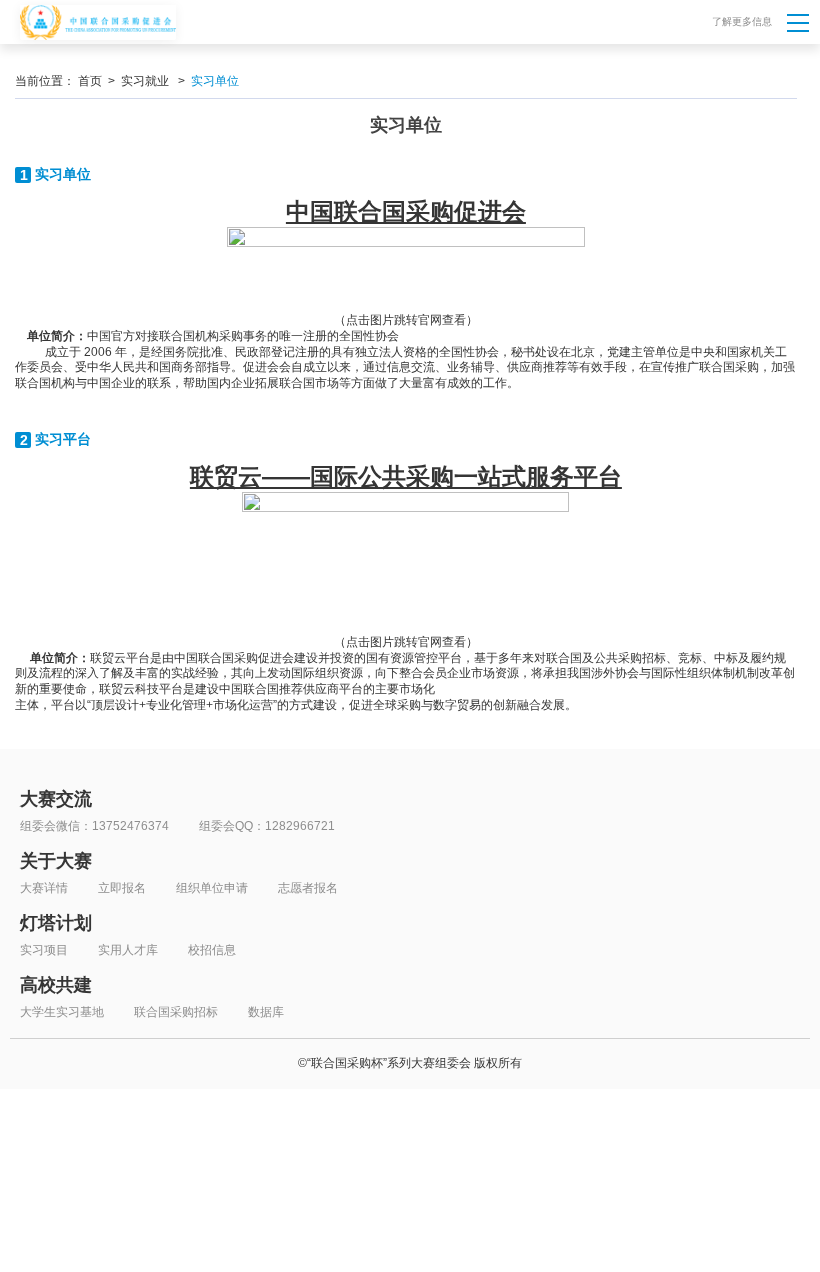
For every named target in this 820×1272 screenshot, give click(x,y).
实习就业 (145, 81)
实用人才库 (128, 950)
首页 (90, 81)
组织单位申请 (212, 888)
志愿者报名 (308, 888)
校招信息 (212, 950)
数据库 (266, 1012)
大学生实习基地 (62, 1012)
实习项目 (44, 950)
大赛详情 (44, 888)
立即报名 (122, 888)
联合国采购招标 (176, 1012)
